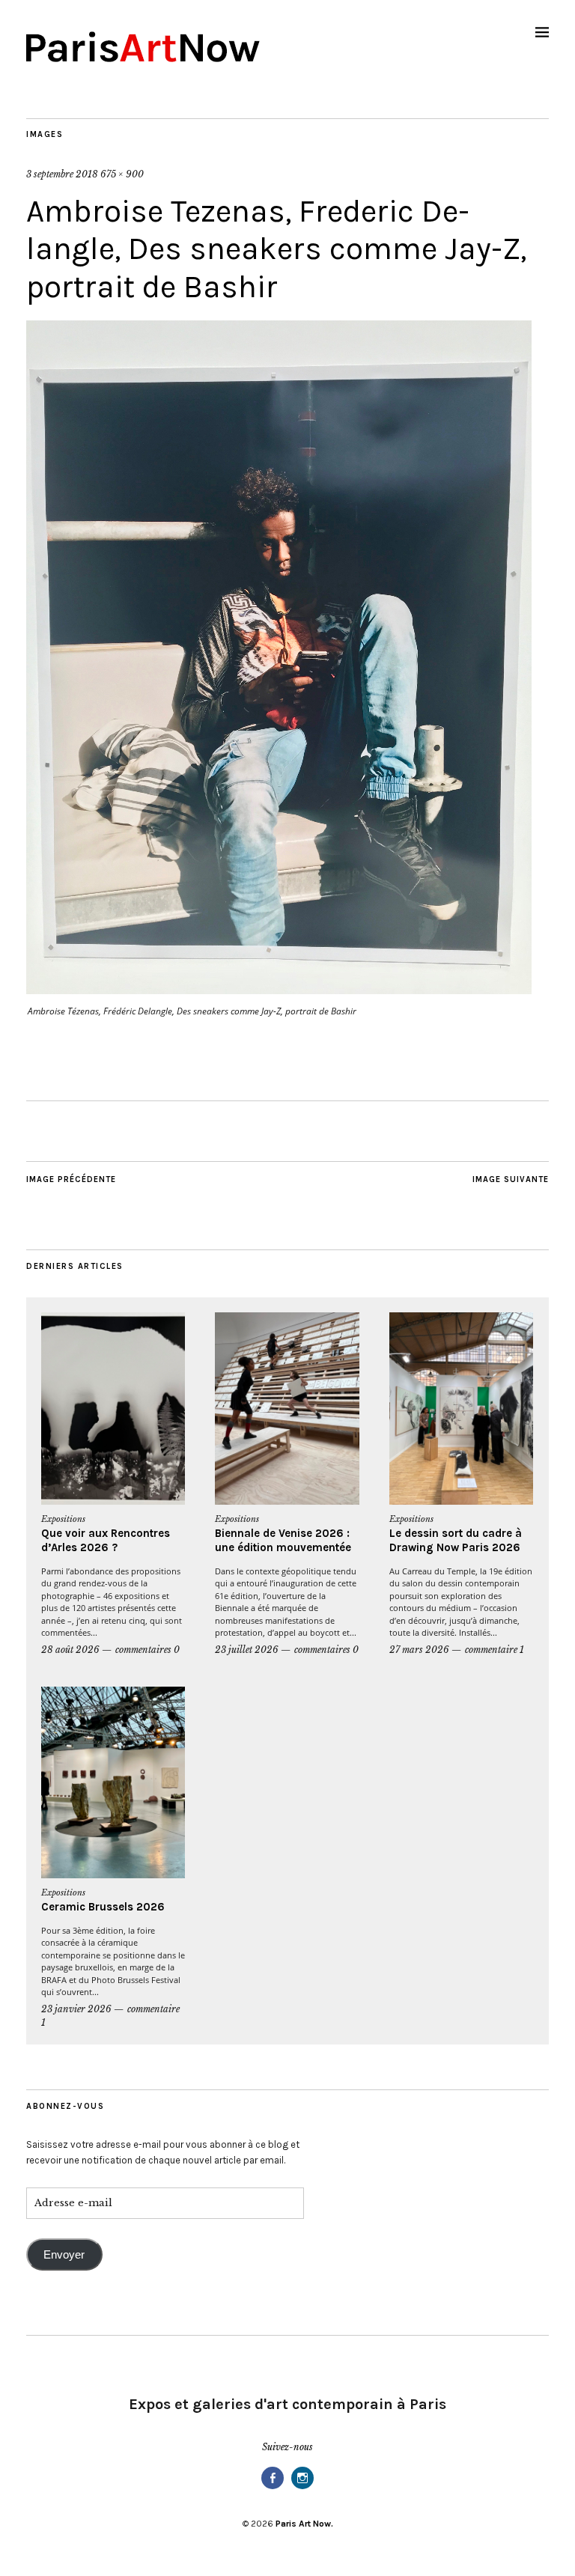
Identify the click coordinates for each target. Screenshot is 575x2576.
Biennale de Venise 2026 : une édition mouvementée (283, 1541)
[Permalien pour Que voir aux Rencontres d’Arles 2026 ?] (113, 1409)
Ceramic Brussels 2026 (103, 1907)
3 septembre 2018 (62, 174)
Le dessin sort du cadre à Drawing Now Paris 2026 (456, 1541)
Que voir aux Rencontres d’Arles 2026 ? (106, 1541)
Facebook (273, 2488)
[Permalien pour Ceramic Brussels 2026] (113, 1783)
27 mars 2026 (419, 1650)
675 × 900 (122, 174)
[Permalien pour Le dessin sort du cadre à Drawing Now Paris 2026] (461, 1409)
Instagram (302, 2488)
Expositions (63, 1519)
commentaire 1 (495, 1650)
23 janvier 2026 (76, 2009)
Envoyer (64, 2255)
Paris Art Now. (304, 2524)
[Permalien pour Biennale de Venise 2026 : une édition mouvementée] (287, 1409)
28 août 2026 (70, 1650)
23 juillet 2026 (247, 1650)
